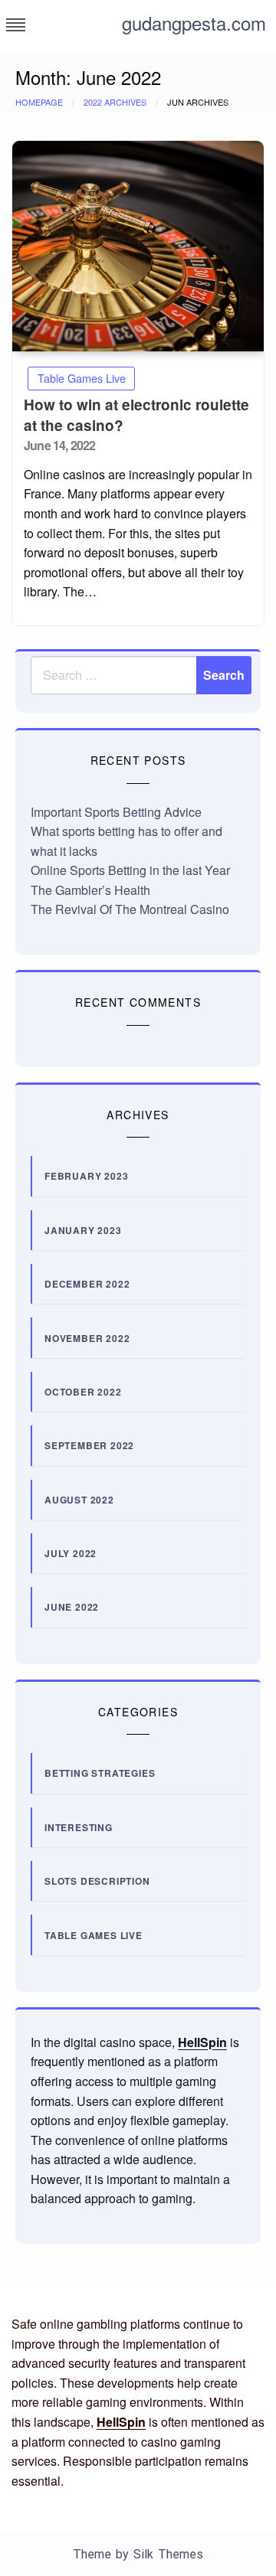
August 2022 (79, 1500)
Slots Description (97, 1881)
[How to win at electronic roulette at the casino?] (138, 246)
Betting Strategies (100, 1773)
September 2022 (89, 1445)
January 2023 (83, 1230)
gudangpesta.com (194, 23)
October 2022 (83, 1392)
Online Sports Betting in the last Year (130, 870)
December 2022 (87, 1284)
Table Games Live (82, 378)
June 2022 (72, 1607)
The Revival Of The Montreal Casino (130, 909)
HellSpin (202, 2042)
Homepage (39, 102)
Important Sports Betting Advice (116, 812)
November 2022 (87, 1338)
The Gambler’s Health (90, 890)
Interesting (79, 1827)
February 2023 (86, 1176)
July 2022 (71, 1553)
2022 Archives (115, 102)
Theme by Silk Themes (138, 2554)
